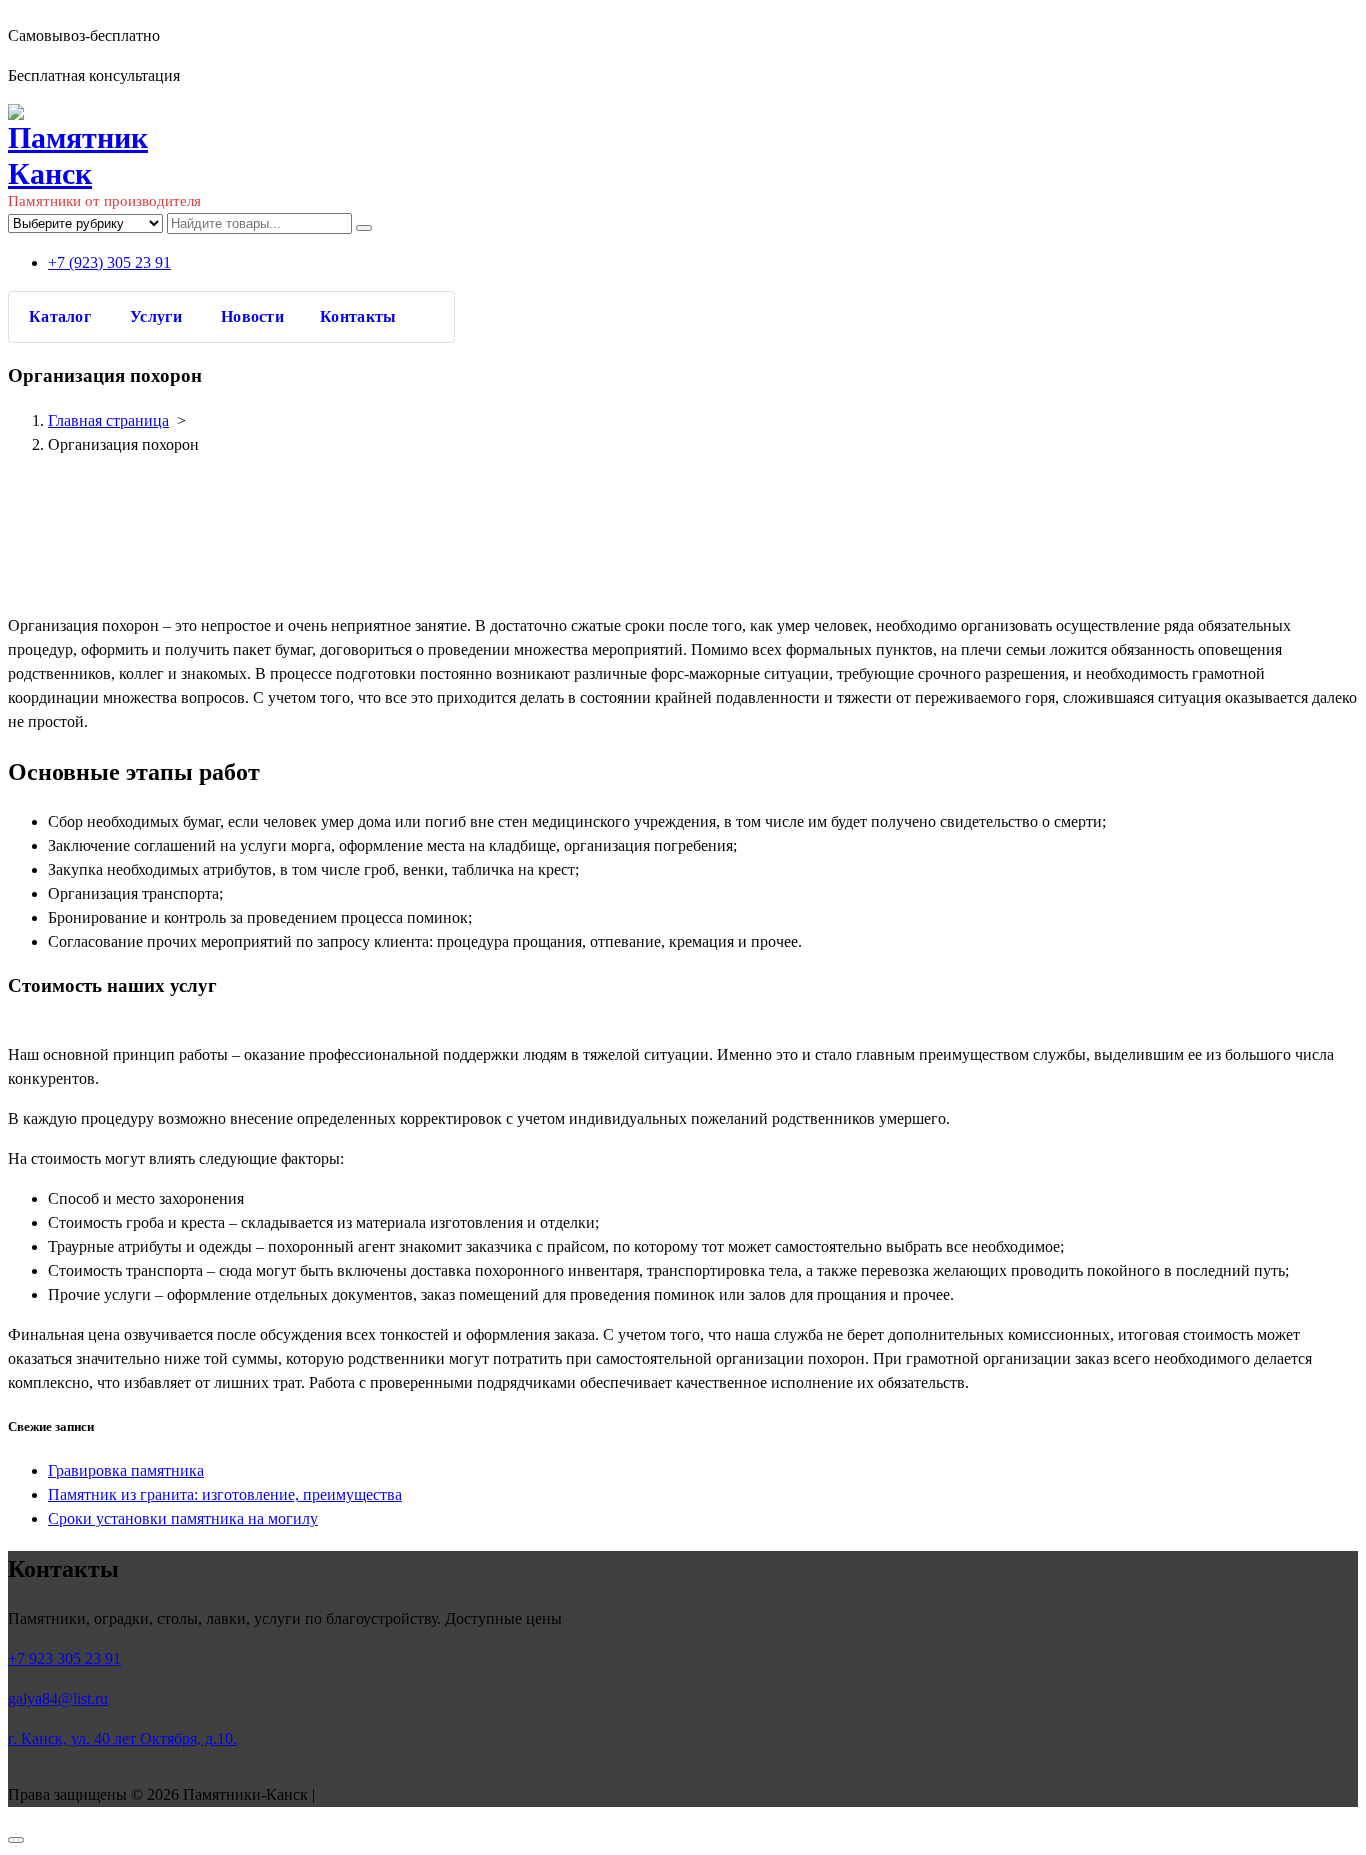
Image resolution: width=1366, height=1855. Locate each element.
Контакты (358, 316)
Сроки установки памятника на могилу (183, 1518)
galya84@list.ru (58, 1698)
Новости (252, 316)
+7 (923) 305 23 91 (109, 262)
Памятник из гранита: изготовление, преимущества (225, 1494)
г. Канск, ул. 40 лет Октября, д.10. (122, 1738)
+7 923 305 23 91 (64, 1658)
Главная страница (108, 420)
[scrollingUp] (16, 1840)
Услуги (156, 316)
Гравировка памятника (126, 1470)
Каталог (60, 316)
